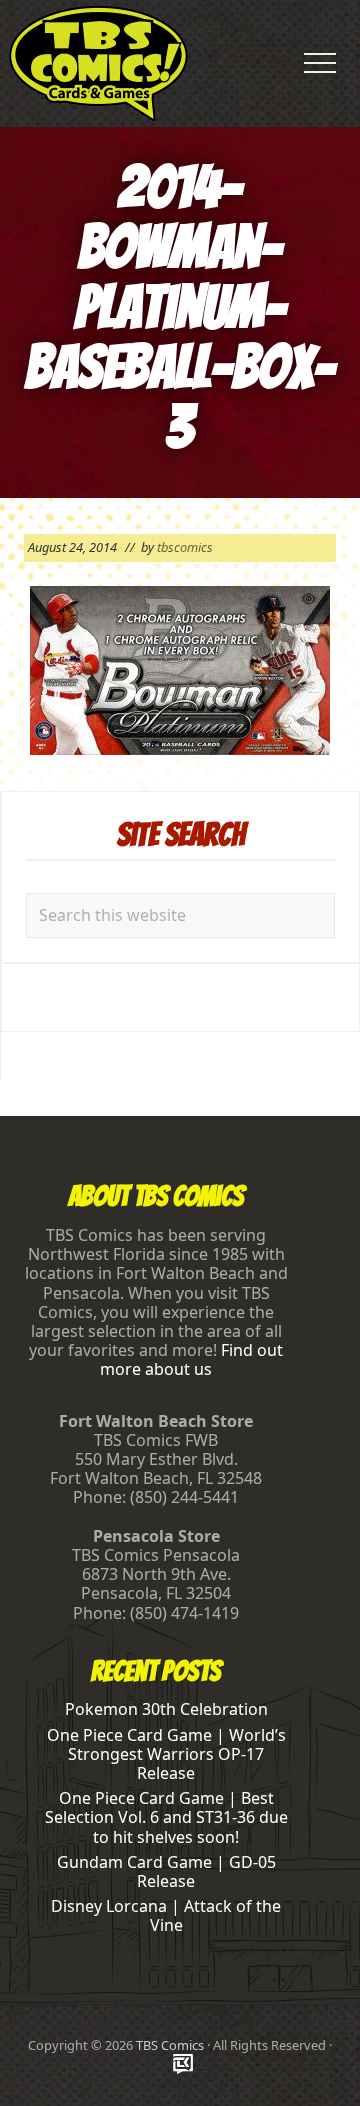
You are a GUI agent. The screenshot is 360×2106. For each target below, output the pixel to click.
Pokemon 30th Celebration (166, 1709)
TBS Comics (170, 2045)
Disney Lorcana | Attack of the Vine (166, 1915)
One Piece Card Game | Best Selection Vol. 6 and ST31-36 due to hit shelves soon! (166, 1817)
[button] (320, 63)
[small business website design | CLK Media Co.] (183, 2065)
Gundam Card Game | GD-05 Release (166, 1871)
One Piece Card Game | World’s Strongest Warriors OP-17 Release (166, 1754)
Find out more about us (191, 1359)
